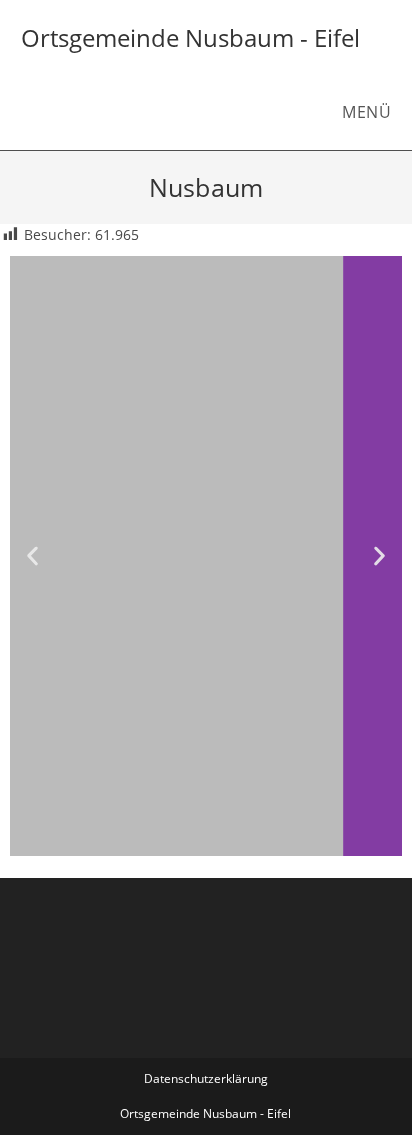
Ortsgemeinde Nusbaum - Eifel (190, 37)
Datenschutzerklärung (206, 1078)
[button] (32, 556)
